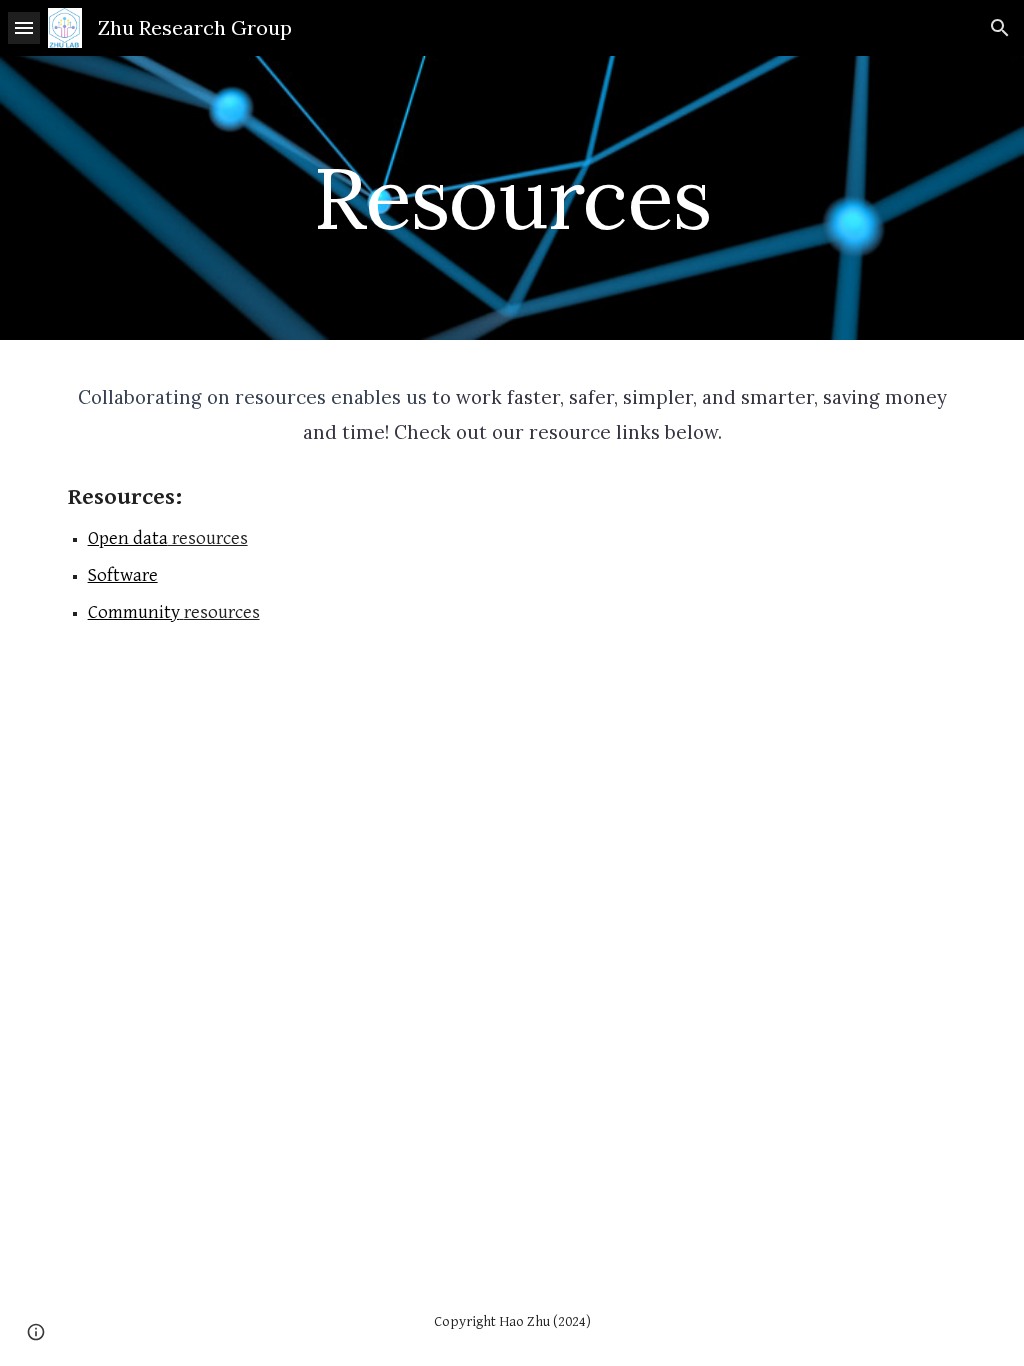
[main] (511, 197)
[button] (24, 27)
